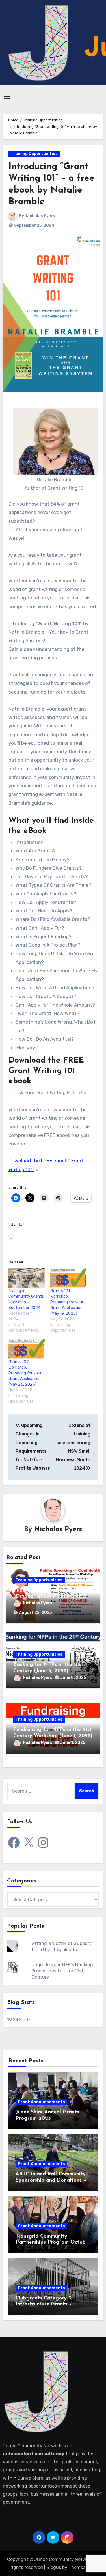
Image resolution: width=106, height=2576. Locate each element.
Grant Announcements (41, 2102)
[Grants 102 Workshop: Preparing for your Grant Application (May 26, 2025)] (27, 1349)
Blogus (54, 2567)
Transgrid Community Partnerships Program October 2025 (53, 2243)
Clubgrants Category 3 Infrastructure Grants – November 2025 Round (44, 2304)
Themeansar (82, 2567)
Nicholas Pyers (40, 216)
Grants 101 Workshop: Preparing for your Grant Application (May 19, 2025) (67, 1302)
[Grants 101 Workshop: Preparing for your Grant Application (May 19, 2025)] (68, 1278)
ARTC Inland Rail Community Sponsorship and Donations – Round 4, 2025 (51, 2180)
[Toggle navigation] (7, 97)
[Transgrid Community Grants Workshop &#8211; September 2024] (27, 1278)
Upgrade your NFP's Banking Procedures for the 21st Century (62, 1971)
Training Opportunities (34, 154)
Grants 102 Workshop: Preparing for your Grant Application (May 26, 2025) (25, 1373)
